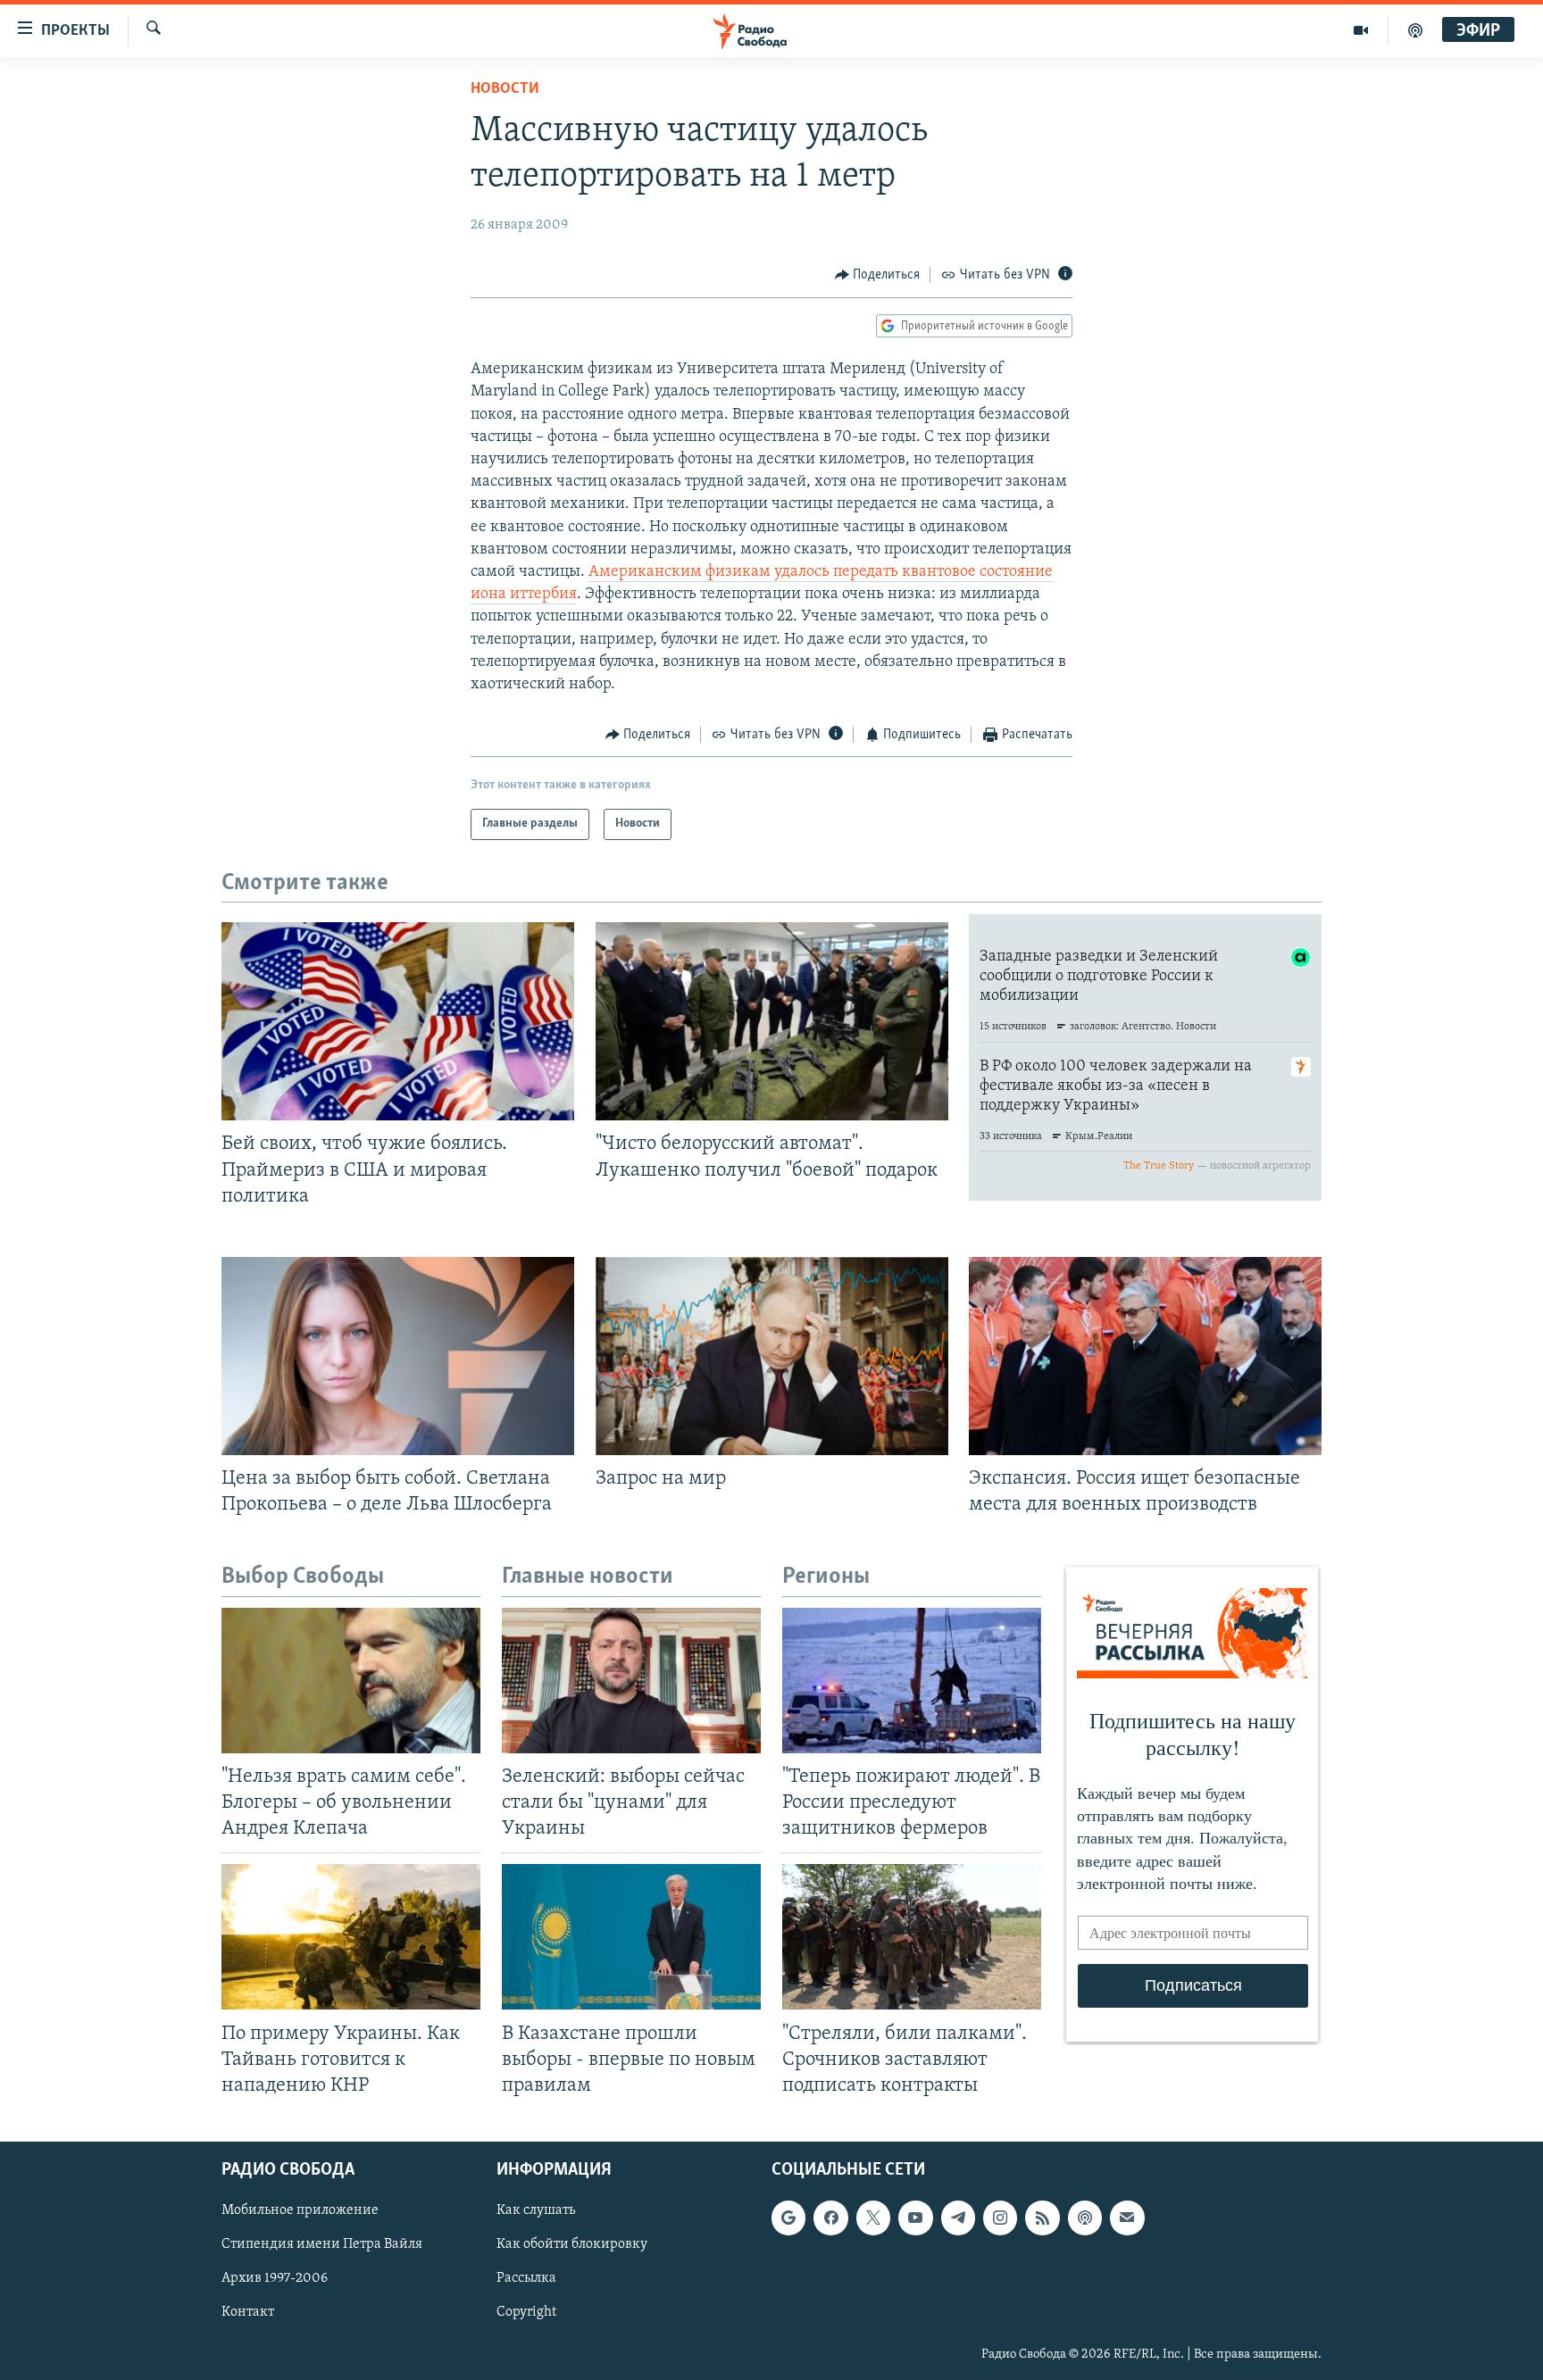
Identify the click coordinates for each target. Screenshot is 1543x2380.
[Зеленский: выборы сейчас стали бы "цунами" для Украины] (631, 1681)
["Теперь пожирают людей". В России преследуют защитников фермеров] (912, 1681)
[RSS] (1042, 2218)
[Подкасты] (1085, 2218)
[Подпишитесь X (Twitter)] (873, 2218)
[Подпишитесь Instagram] (1000, 2218)
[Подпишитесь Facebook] (830, 2218)
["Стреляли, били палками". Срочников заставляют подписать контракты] (912, 1937)
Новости (505, 89)
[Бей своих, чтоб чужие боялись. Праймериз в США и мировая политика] (398, 1021)
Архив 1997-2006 (275, 2278)
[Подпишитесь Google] (788, 2218)
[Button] (878, 275)
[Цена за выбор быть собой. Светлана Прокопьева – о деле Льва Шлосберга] (398, 1356)
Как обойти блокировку (572, 2244)
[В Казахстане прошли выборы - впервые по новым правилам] (631, 1937)
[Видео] (1361, 30)
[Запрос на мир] (772, 1356)
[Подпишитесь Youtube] (915, 2218)
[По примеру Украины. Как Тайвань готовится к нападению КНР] (351, 1937)
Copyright (526, 2312)
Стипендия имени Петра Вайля (322, 2244)
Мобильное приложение (300, 2210)
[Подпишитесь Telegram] (958, 2218)
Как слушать (536, 2210)
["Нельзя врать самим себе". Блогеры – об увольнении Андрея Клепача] (351, 1681)
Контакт (248, 2312)
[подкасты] (1415, 30)
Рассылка (526, 2278)
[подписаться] (1127, 2218)
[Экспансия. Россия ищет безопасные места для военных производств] (1145, 1356)
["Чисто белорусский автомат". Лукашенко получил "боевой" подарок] (772, 1021)
